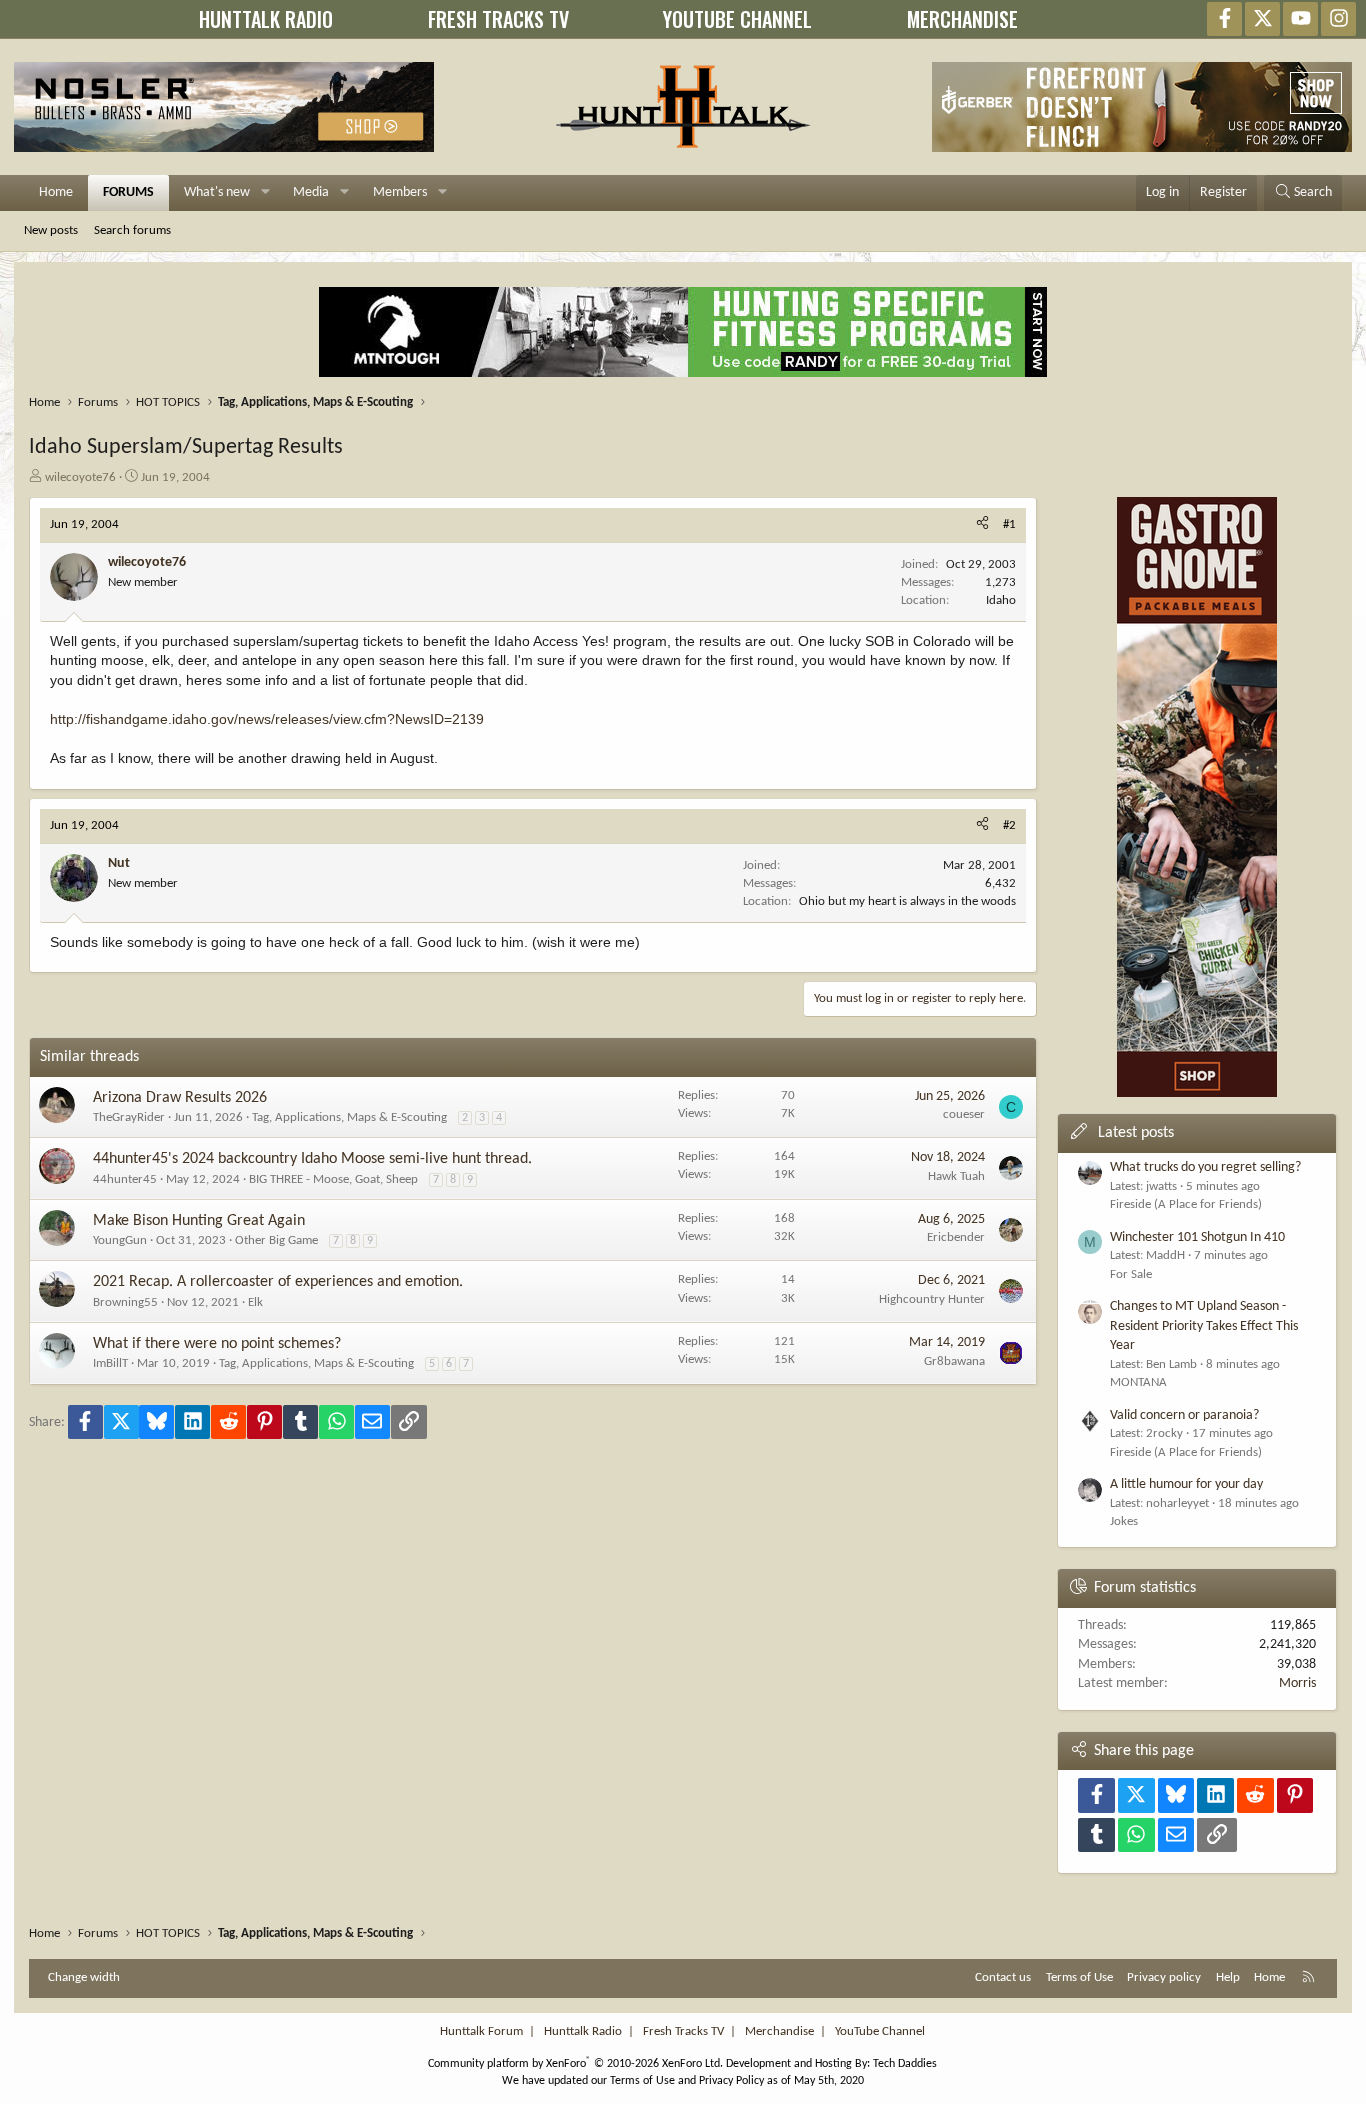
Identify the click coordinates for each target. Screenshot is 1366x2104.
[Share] (982, 525)
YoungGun (120, 1240)
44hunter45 (125, 1179)
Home (56, 192)
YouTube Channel (880, 2031)
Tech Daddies (905, 2064)
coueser (964, 1114)
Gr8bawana (954, 1361)
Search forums (132, 230)
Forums (128, 192)
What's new (217, 192)
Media (311, 192)
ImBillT (110, 1363)
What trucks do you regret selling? (1205, 1167)
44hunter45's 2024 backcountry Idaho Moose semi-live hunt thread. (312, 1159)
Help (1228, 1977)
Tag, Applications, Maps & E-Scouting (349, 1117)
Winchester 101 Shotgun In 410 (1197, 1237)
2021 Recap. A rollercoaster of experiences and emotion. (278, 1282)
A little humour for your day (1186, 1484)
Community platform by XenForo (575, 2064)
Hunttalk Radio (583, 2031)
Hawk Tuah (956, 1176)
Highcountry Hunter (932, 1299)
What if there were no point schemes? (217, 1344)
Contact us (1003, 1977)
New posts (51, 230)
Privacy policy (1164, 1977)
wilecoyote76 (80, 477)
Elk (255, 1302)
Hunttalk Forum (481, 2031)
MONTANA (1138, 1382)
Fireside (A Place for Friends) (1186, 1204)
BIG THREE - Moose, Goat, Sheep (333, 1179)
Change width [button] (84, 1977)
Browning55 (125, 1302)
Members (400, 192)
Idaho (1001, 600)
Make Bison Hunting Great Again (199, 1221)
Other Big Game (276, 1240)
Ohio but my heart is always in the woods (907, 901)
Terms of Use (1079, 1977)
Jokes (1124, 1521)
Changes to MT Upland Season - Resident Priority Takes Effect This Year (1204, 1326)
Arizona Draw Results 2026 (180, 1098)
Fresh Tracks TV (683, 2031)
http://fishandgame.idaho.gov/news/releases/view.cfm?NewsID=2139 (267, 719)
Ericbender (956, 1237)
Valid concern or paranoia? (1184, 1415)
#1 (1009, 524)
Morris (1297, 1683)
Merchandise (779, 2031)
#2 (1009, 825)
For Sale (1131, 1274)
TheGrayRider (129, 1117)
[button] (265, 193)
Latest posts (1136, 1133)
